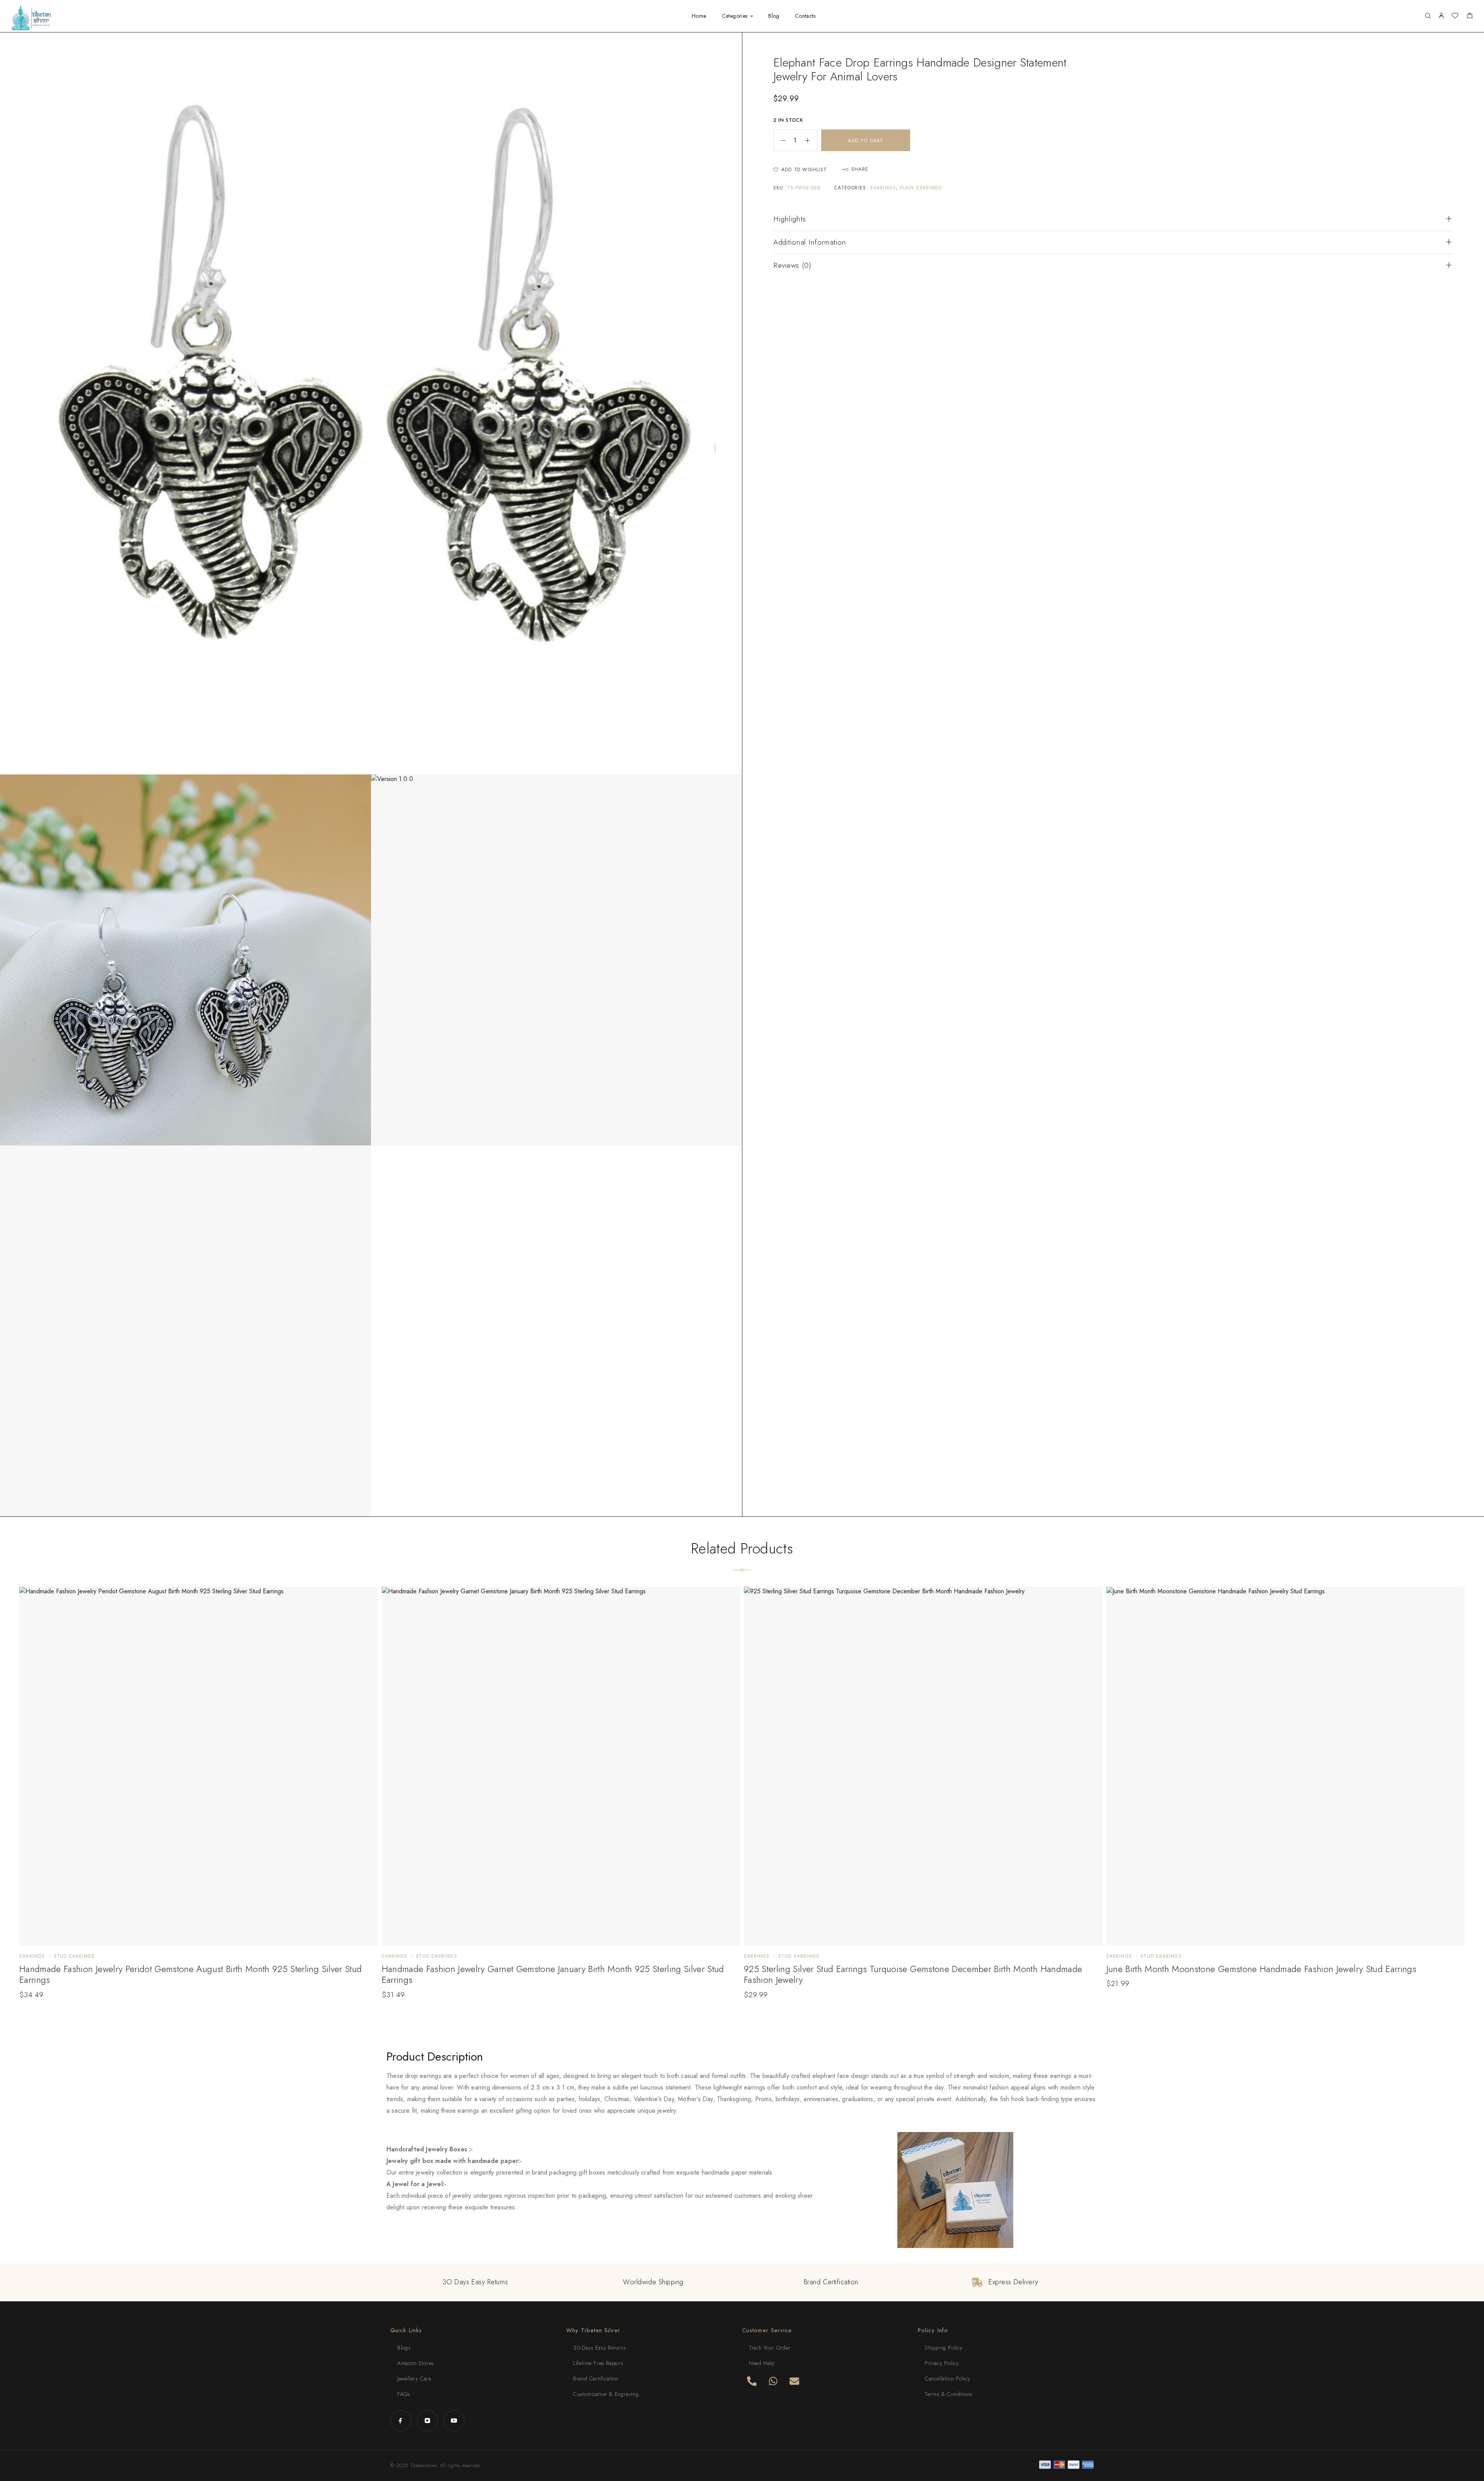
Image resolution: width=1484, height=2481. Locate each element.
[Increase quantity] (811, 140)
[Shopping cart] (1470, 17)
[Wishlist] (1455, 17)
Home (699, 16)
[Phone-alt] (752, 2381)
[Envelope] (794, 2381)
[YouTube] (454, 2421)
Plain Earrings (921, 188)
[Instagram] (427, 2421)
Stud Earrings (74, 1956)
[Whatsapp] (773, 2381)
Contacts (805, 16)
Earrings (883, 188)
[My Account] (1441, 16)
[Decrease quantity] (779, 140)
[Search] (1428, 16)
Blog (774, 16)
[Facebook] (401, 2421)
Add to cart (866, 140)
